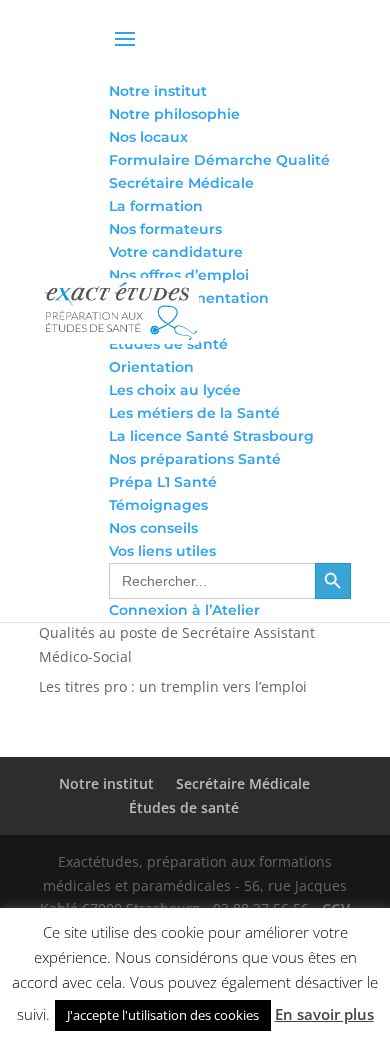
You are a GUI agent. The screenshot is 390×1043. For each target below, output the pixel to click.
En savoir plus (324, 1014)
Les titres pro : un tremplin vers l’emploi (173, 686)
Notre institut (106, 783)
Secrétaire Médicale (243, 783)
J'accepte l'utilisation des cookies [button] (163, 1015)
